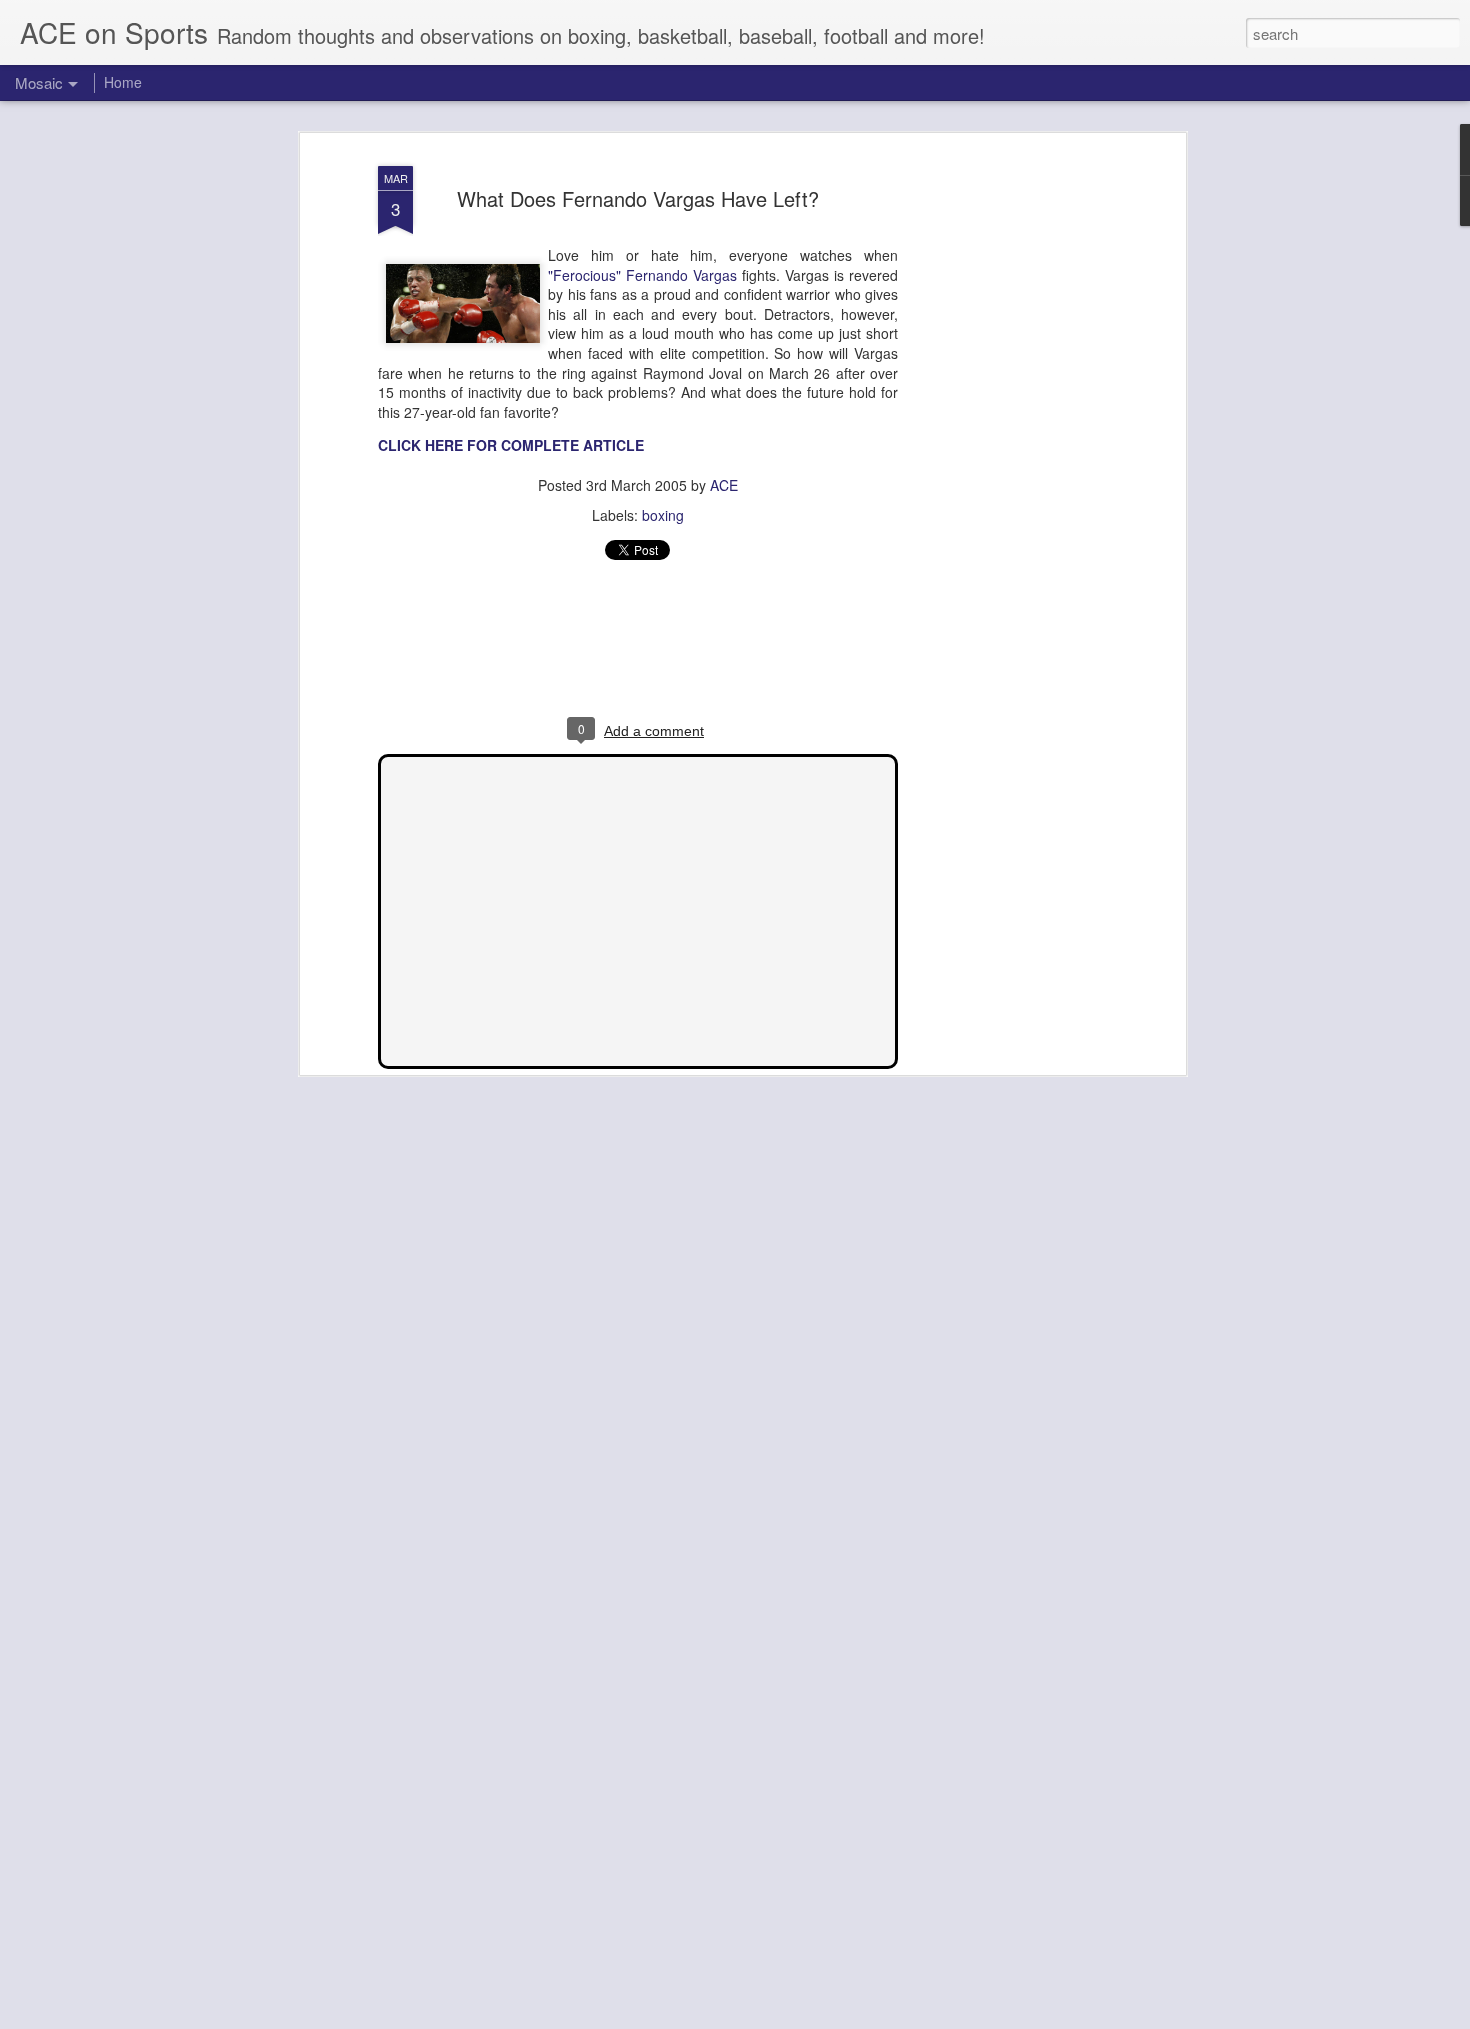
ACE (724, 485)
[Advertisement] (1008, 471)
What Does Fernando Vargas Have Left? (638, 198)
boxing (663, 515)
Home (123, 82)
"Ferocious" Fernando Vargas (642, 275)
